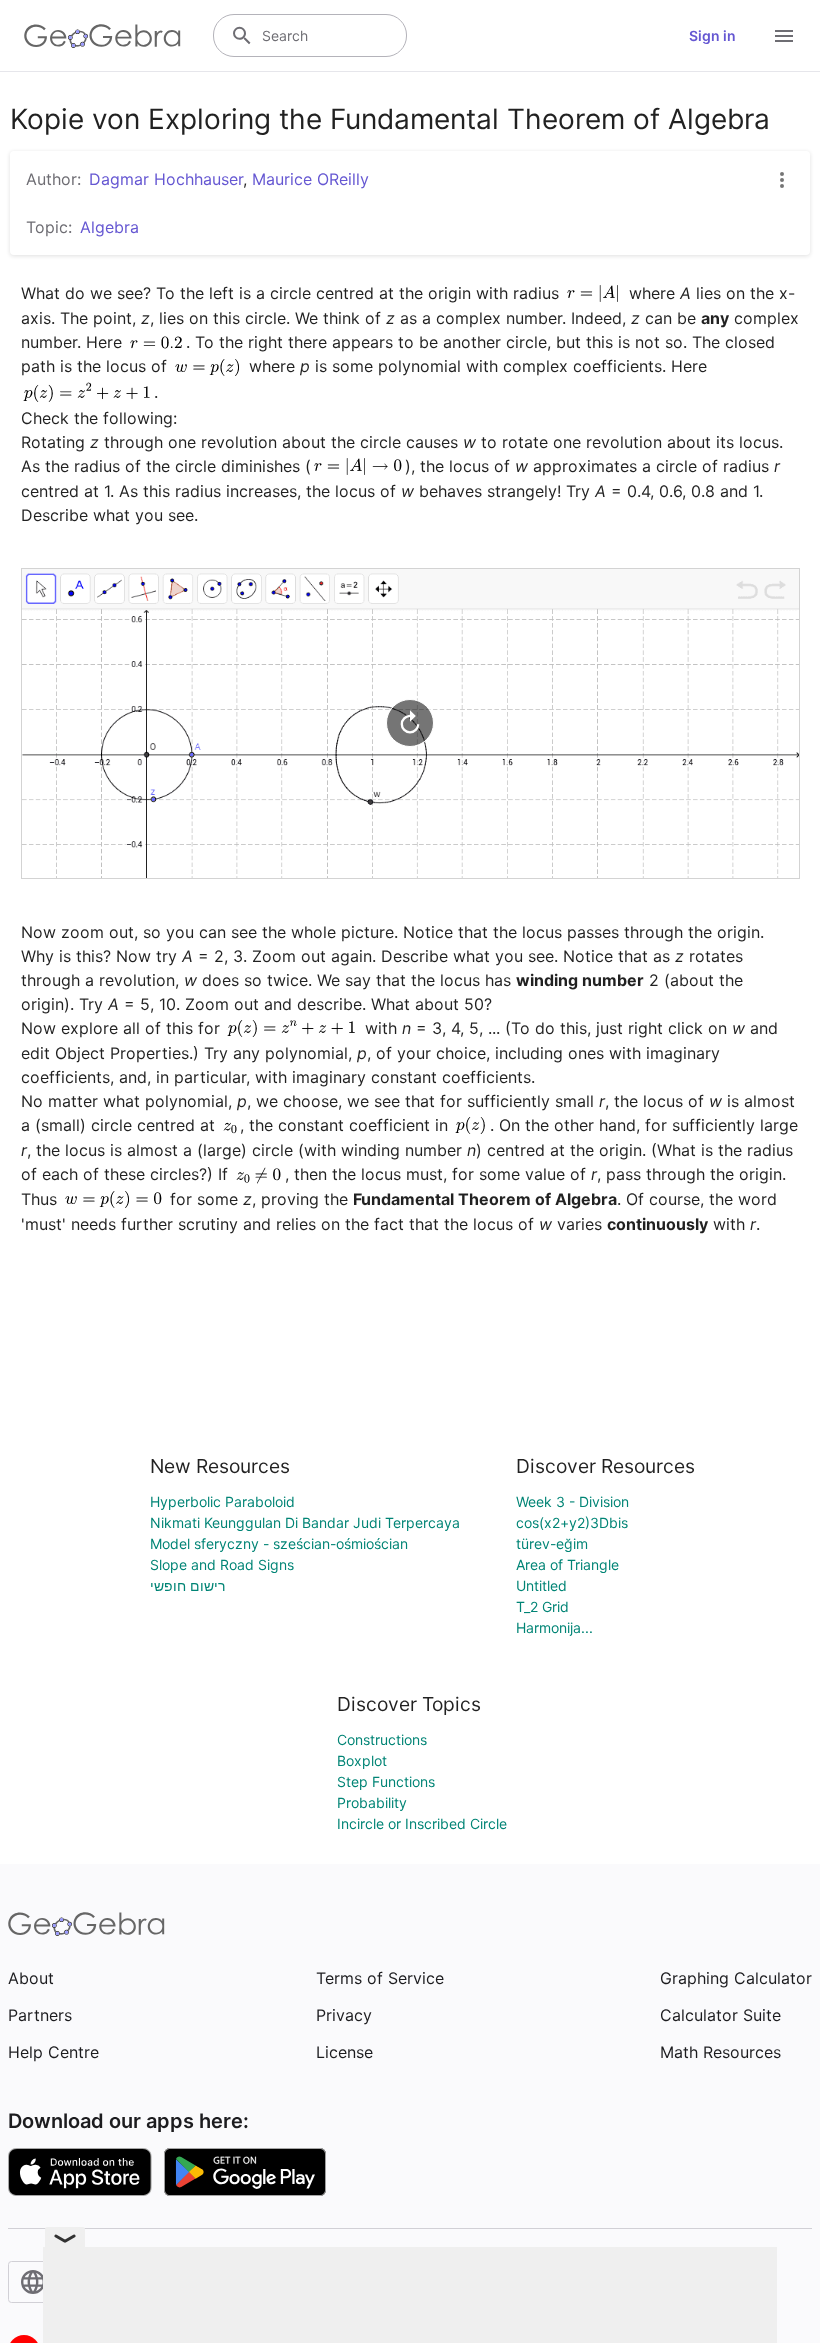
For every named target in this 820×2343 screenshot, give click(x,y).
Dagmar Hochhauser (166, 179)
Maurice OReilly (310, 179)
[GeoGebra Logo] (102, 36)
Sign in (712, 35)
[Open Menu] (784, 36)
